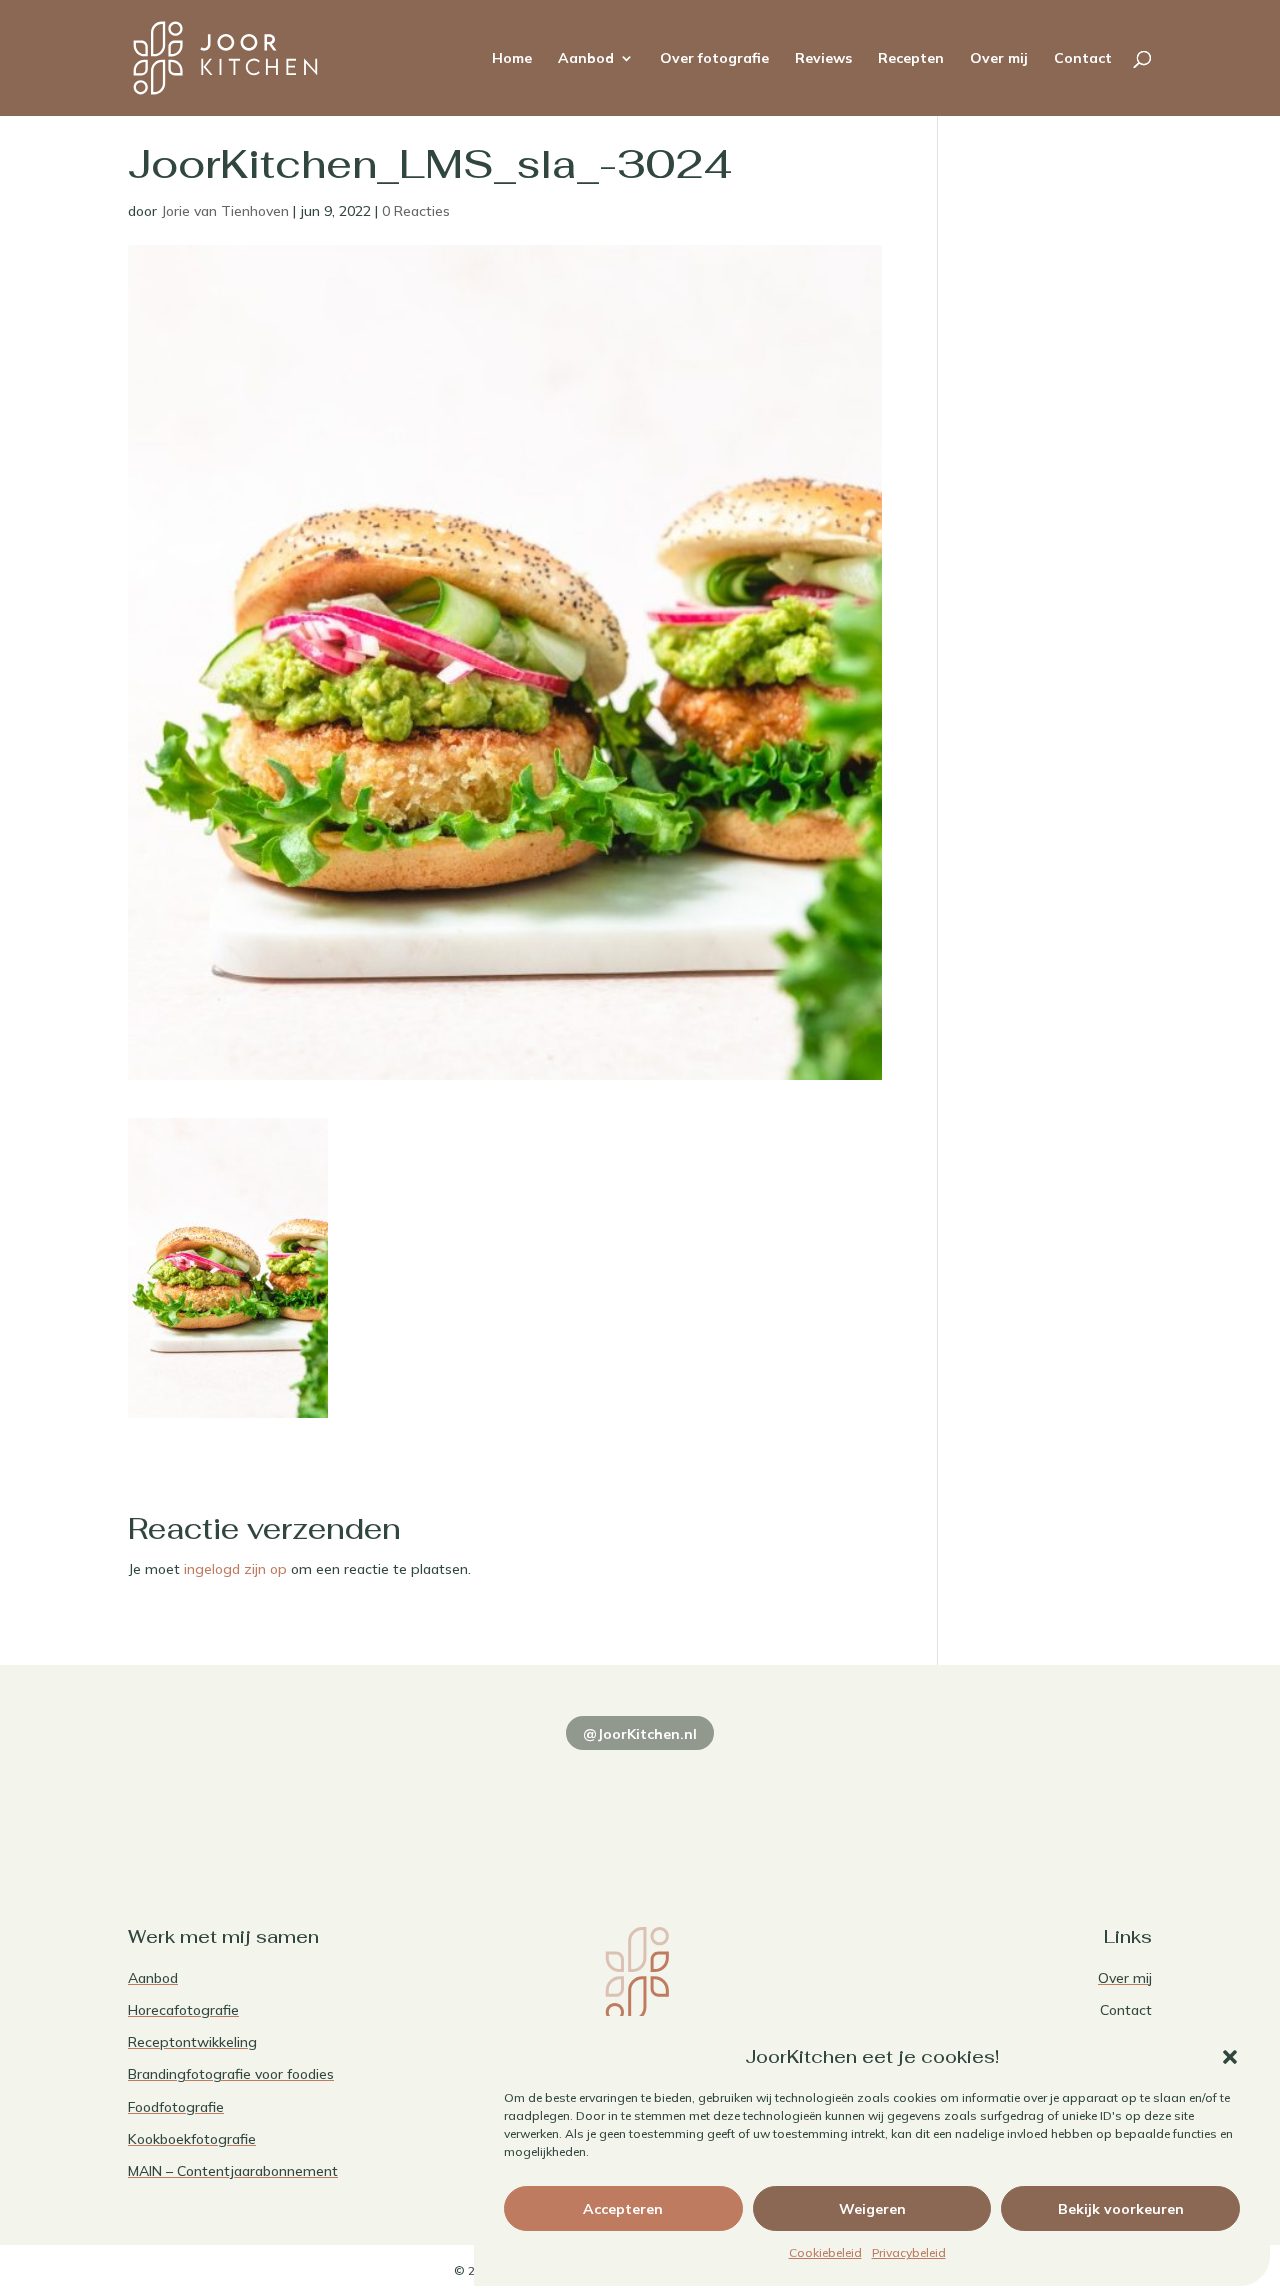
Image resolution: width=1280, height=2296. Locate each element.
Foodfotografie (176, 2107)
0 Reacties (416, 211)
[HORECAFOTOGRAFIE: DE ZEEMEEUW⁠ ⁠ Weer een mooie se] (846, 1797)
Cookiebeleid (825, 2252)
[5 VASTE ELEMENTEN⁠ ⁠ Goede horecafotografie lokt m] (1053, 1797)
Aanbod (586, 59)
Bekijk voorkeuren (1121, 2209)
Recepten (911, 59)
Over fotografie (714, 59)
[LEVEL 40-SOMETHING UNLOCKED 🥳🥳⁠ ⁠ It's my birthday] (433, 1797)
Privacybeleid (909, 2252)
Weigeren (872, 2209)
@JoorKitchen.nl (640, 1734)
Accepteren (623, 2209)
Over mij (999, 59)
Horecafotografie (183, 2010)
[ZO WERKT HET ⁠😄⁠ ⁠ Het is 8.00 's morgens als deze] (640, 1797)
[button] (1230, 2057)
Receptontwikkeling (192, 2042)
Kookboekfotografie (192, 2139)
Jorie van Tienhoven (225, 211)
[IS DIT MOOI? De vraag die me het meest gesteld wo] (226, 1797)
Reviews (823, 59)
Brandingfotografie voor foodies (231, 2074)
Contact (1083, 59)
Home (512, 59)
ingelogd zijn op (235, 1569)
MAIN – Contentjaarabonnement (233, 2171)
